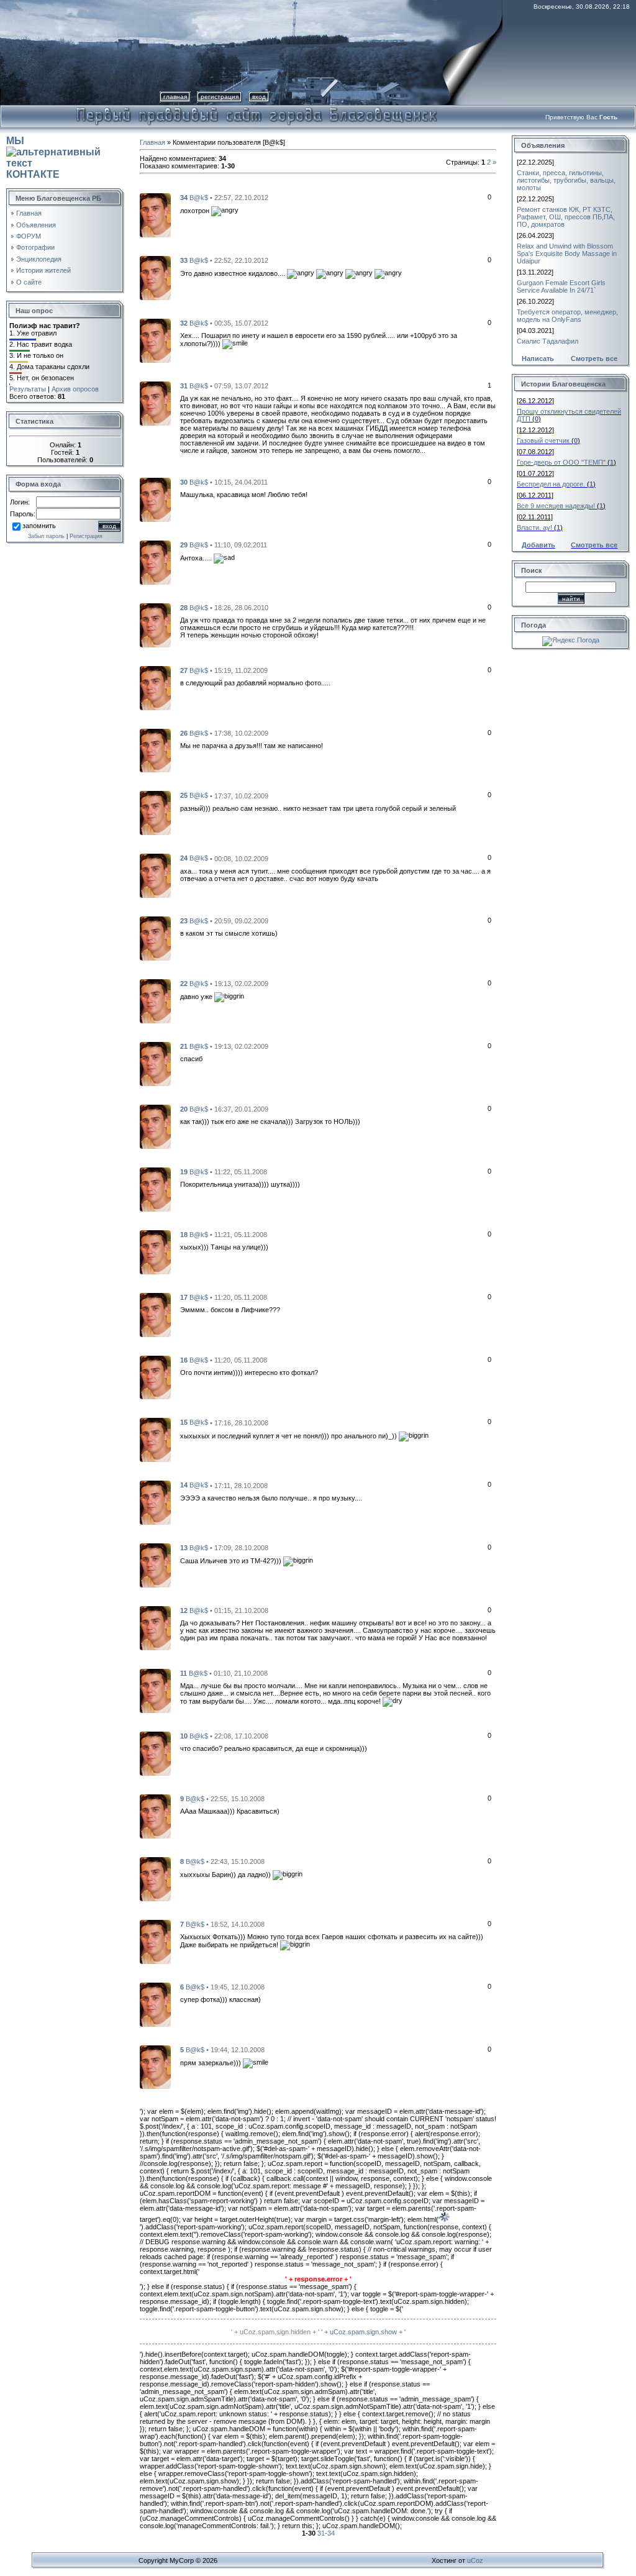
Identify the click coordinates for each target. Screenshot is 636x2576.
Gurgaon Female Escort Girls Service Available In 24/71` (561, 286)
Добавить (538, 545)
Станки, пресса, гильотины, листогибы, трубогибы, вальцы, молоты (566, 180)
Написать (538, 359)
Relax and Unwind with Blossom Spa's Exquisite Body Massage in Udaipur (567, 253)
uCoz (475, 2560)
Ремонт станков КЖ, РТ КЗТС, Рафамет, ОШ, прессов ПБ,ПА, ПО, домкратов (566, 217)
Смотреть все (594, 359)
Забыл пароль (46, 536)
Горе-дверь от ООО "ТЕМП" (561, 462)
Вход (259, 97)
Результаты (28, 389)
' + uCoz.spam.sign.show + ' (363, 2332)
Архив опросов (75, 389)
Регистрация (220, 97)
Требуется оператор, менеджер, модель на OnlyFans (567, 316)
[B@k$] (155, 214)
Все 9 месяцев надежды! (556, 506)
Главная (175, 97)
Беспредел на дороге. (551, 484)
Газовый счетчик (543, 441)
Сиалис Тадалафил (547, 341)
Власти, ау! (534, 528)
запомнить (39, 526)
